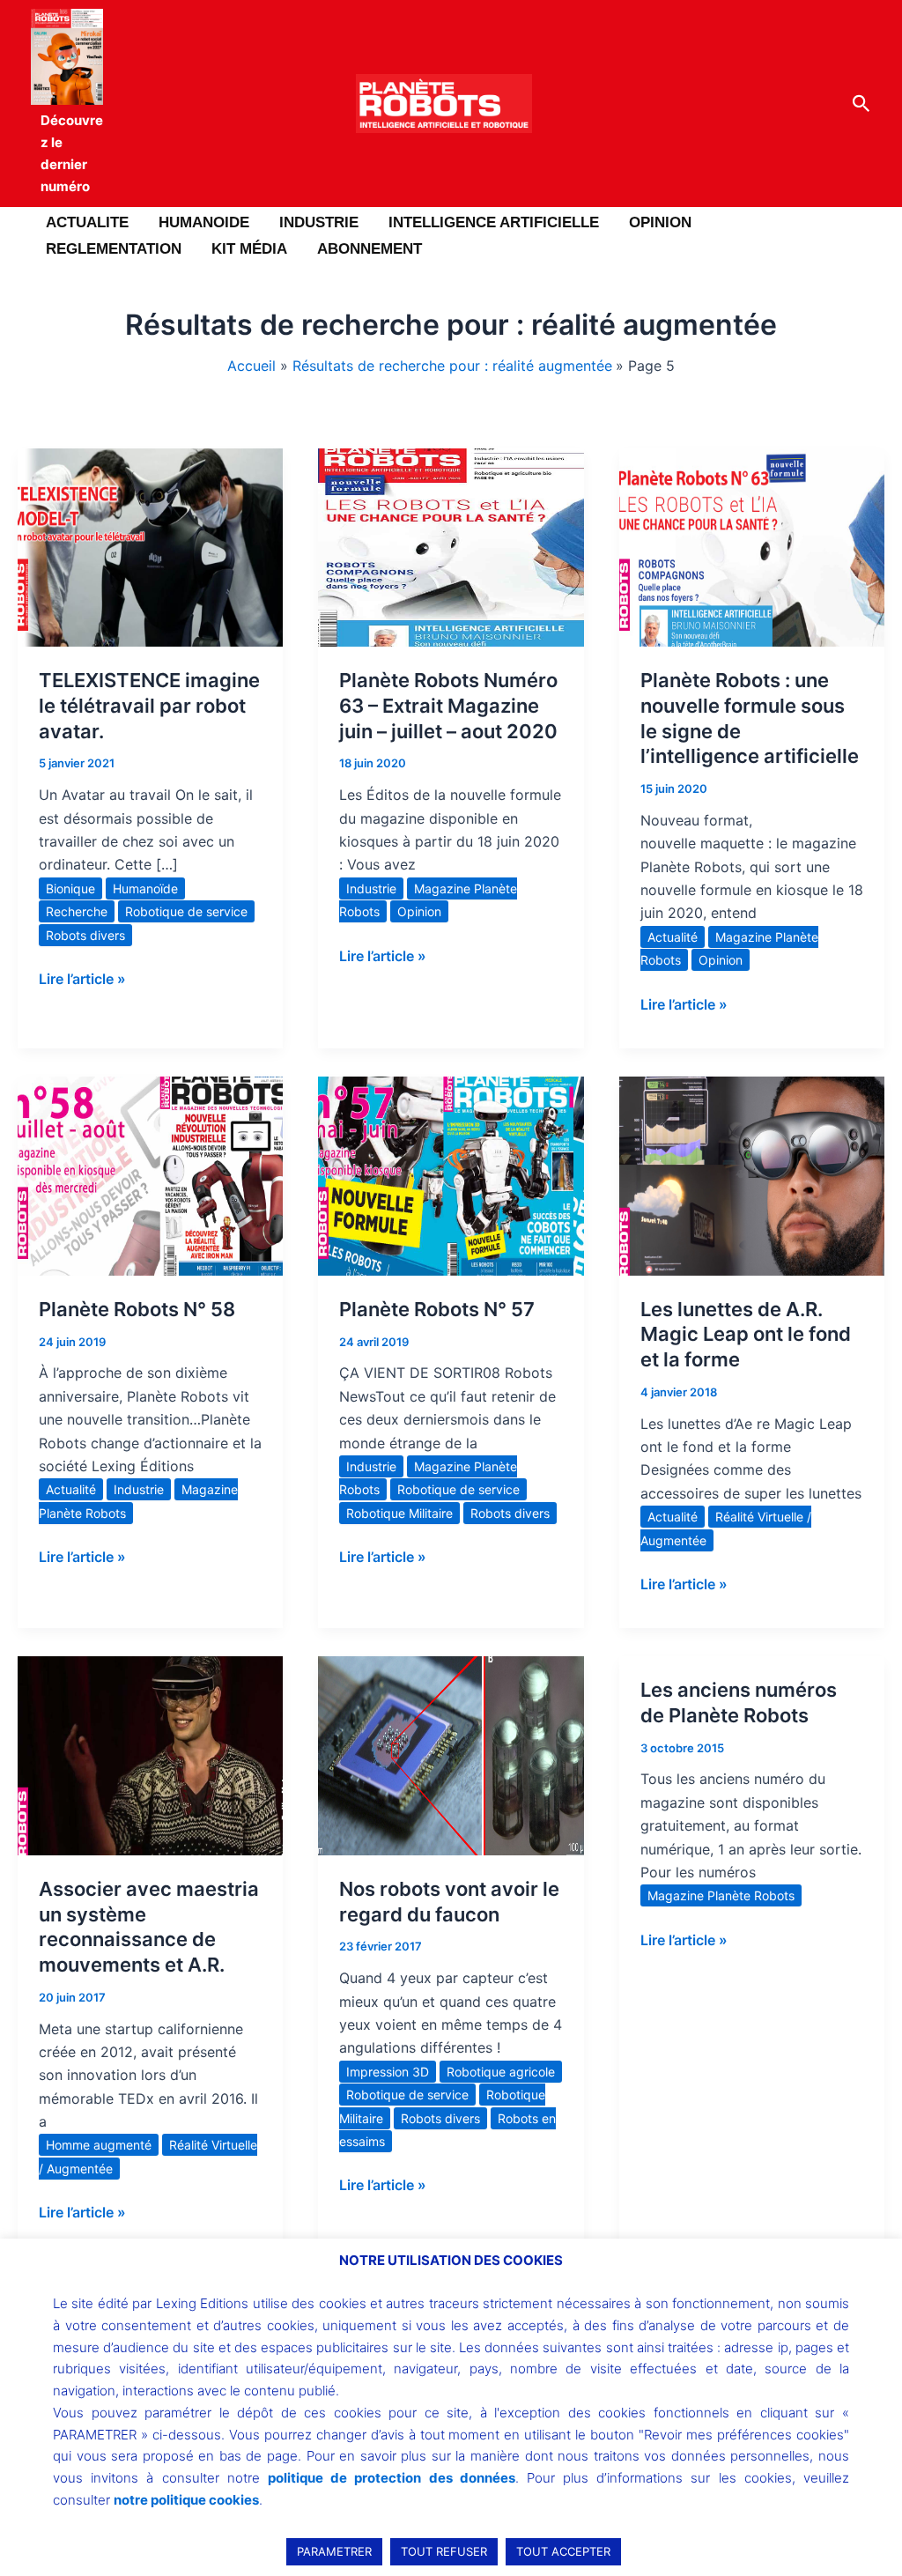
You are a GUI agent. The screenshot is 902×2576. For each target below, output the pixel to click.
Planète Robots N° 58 (137, 1309)
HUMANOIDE (204, 222)
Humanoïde (145, 888)
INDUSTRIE (319, 222)
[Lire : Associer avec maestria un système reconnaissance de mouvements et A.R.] (150, 1754)
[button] (861, 104)
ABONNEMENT (370, 249)
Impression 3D (388, 2072)
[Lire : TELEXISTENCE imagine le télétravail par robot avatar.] (150, 546)
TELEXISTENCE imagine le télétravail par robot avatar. (149, 705)
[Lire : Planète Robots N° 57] (451, 1174)
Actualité (673, 937)
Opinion (419, 911)
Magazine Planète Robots (721, 1895)
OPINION (660, 222)
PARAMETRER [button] (334, 2551)
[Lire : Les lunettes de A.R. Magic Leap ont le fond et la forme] (752, 1174)
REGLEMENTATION (114, 249)
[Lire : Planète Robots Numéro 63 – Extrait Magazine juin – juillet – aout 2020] (451, 546)
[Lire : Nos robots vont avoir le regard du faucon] (451, 1754)
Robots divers (85, 935)
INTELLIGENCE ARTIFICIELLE (494, 222)
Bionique (70, 888)
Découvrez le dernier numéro (72, 153)
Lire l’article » (82, 977)
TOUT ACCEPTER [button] (563, 2551)
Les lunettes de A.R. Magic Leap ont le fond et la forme (746, 1334)
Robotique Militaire (399, 1513)
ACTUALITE (87, 222)
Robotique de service (186, 911)
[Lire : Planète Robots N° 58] (150, 1174)
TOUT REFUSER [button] (444, 2551)
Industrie (371, 888)
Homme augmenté (99, 2145)
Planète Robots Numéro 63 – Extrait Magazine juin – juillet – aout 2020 (448, 705)
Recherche (77, 911)
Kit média (249, 249)
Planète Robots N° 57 (437, 1309)
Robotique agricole (501, 2072)
